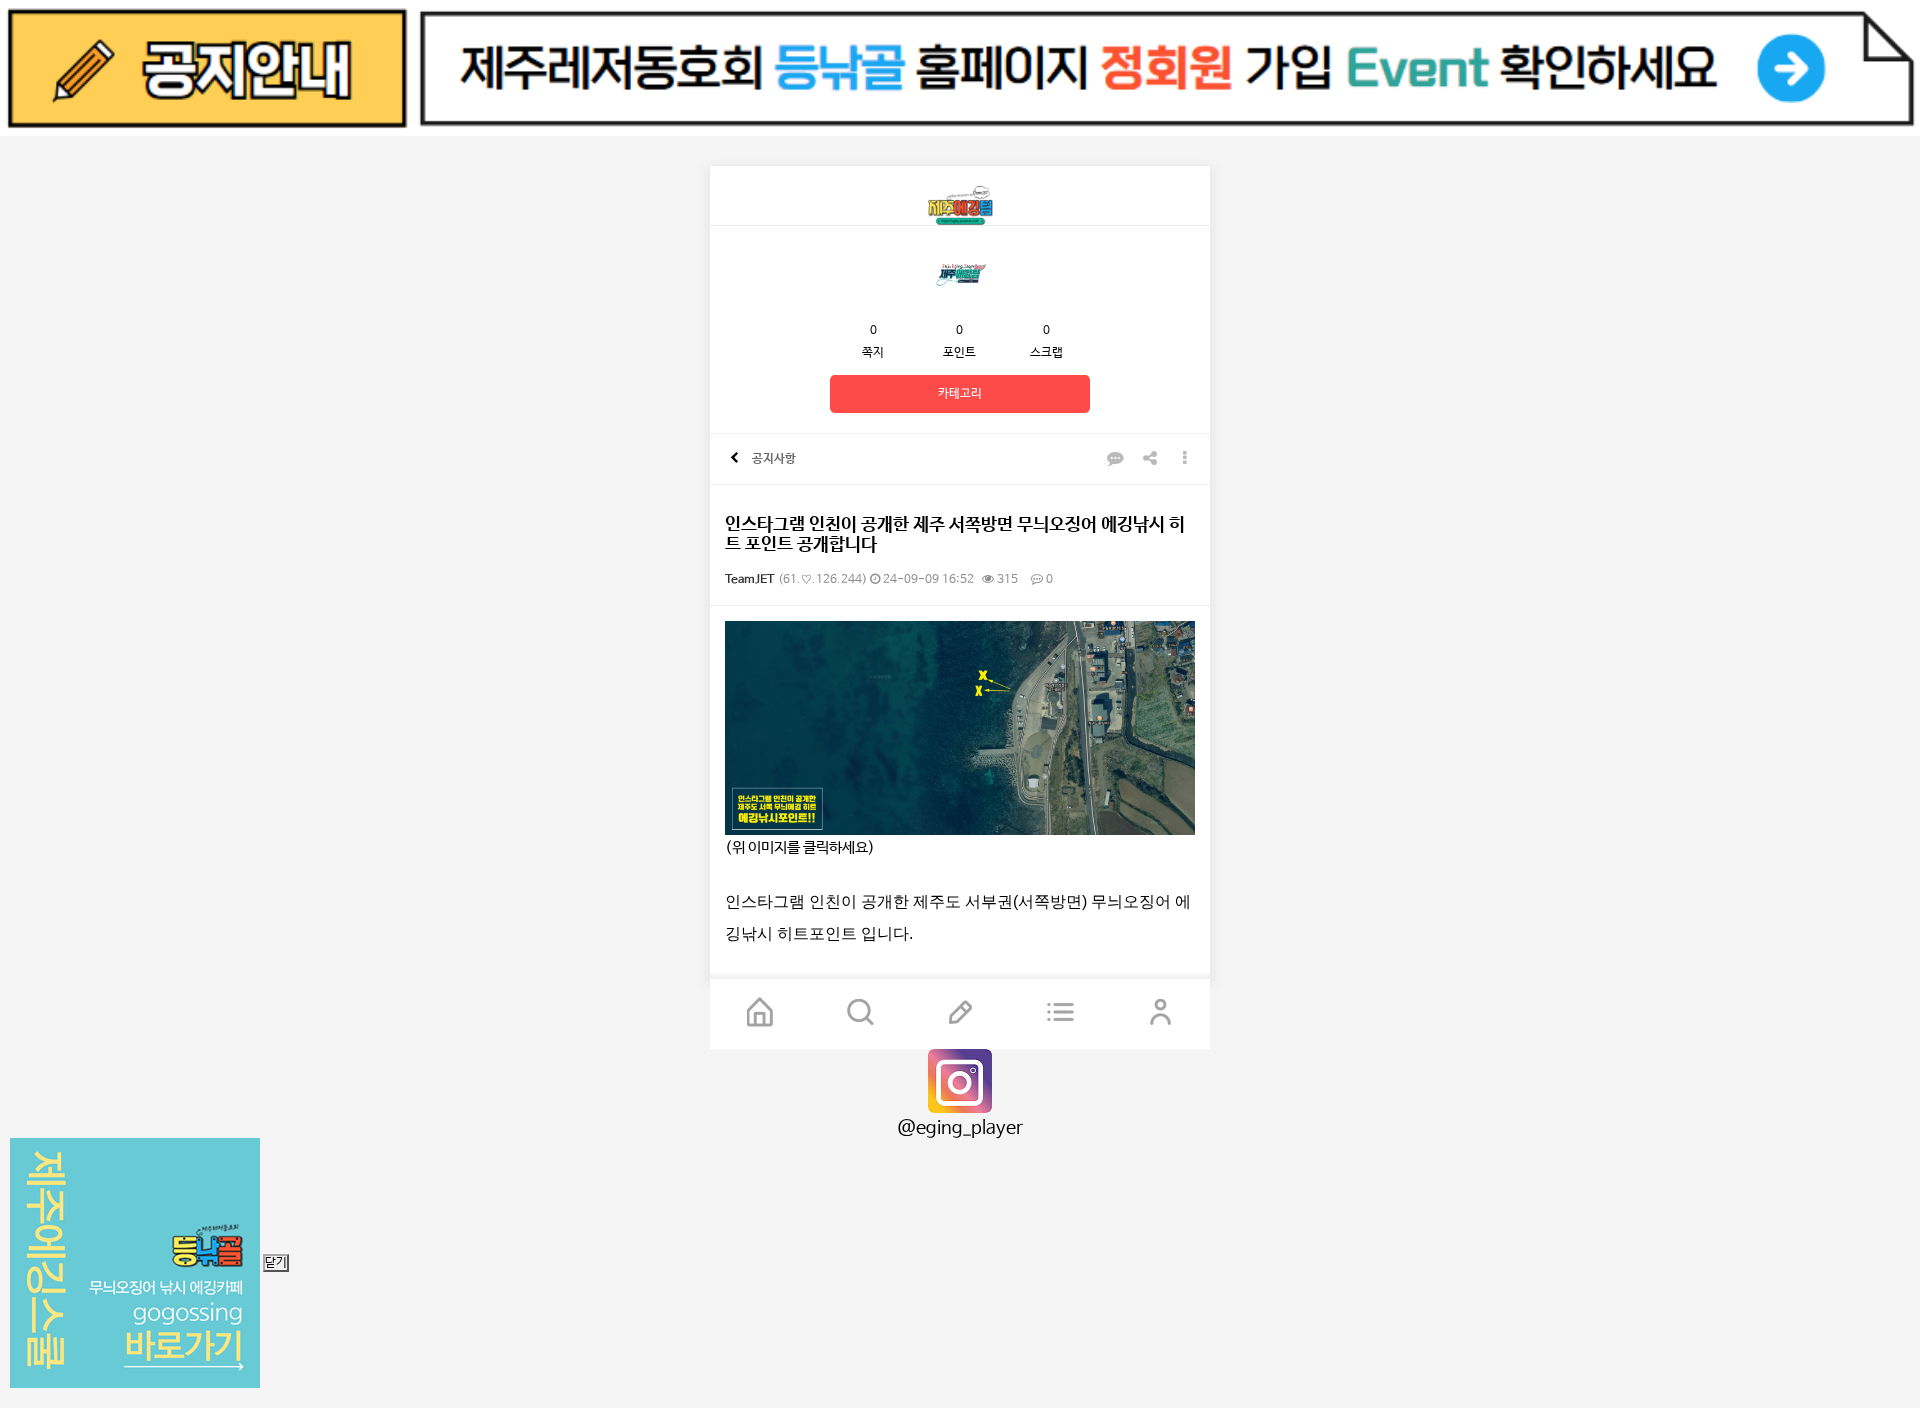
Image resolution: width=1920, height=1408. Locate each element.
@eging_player (960, 1128)
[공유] (1150, 459)
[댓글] (1115, 459)
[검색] (860, 1014)
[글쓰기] (960, 1014)
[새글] (1060, 1014)
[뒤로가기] (734, 459)
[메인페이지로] (760, 1014)
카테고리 (960, 394)
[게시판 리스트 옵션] (1185, 459)
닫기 (276, 1263)
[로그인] (1160, 1014)
